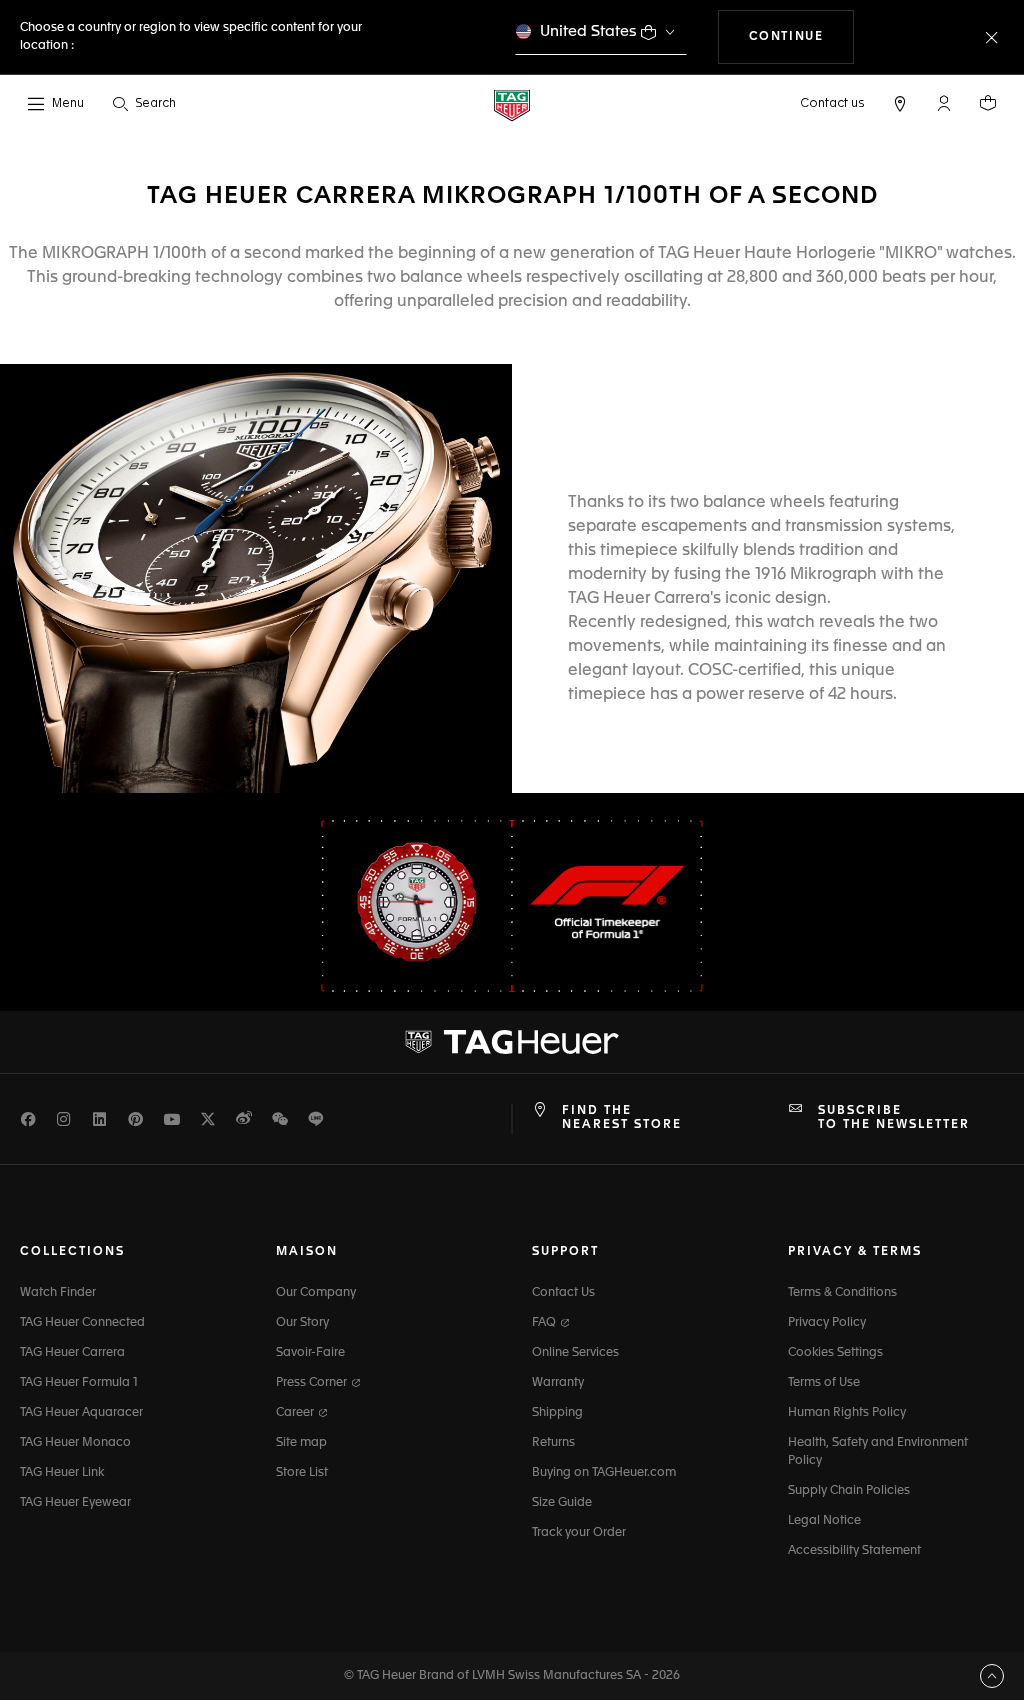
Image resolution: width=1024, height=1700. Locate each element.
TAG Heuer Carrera (72, 1353)
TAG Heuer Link (62, 1473)
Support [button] (565, 1252)
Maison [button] (307, 1252)
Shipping (557, 1413)
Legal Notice (824, 1521)
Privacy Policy (827, 1323)
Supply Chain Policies (849, 1491)
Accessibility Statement (854, 1551)
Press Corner (313, 1383)
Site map (301, 1443)
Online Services (575, 1353)
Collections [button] (72, 1252)
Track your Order (579, 1533)
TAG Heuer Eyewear (75, 1503)
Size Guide (562, 1503)
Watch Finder (58, 1293)
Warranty (558, 1383)
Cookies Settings (835, 1353)
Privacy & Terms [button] (855, 1252)
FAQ (545, 1323)
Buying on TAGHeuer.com (604, 1473)
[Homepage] (512, 104)
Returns (553, 1443)
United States (588, 31)
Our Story (302, 1323)
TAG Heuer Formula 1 (79, 1383)
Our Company (316, 1293)
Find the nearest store (622, 1118)
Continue (802, 36)
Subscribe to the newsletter (894, 1118)
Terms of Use (824, 1383)
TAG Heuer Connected (82, 1323)
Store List (302, 1473)
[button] (944, 103)
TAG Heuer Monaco (75, 1443)
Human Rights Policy (847, 1413)
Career (296, 1413)
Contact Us (563, 1293)
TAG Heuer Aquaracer (81, 1413)
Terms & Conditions (842, 1293)
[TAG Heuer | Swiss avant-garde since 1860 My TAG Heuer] (512, 1042)
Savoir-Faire (310, 1353)
